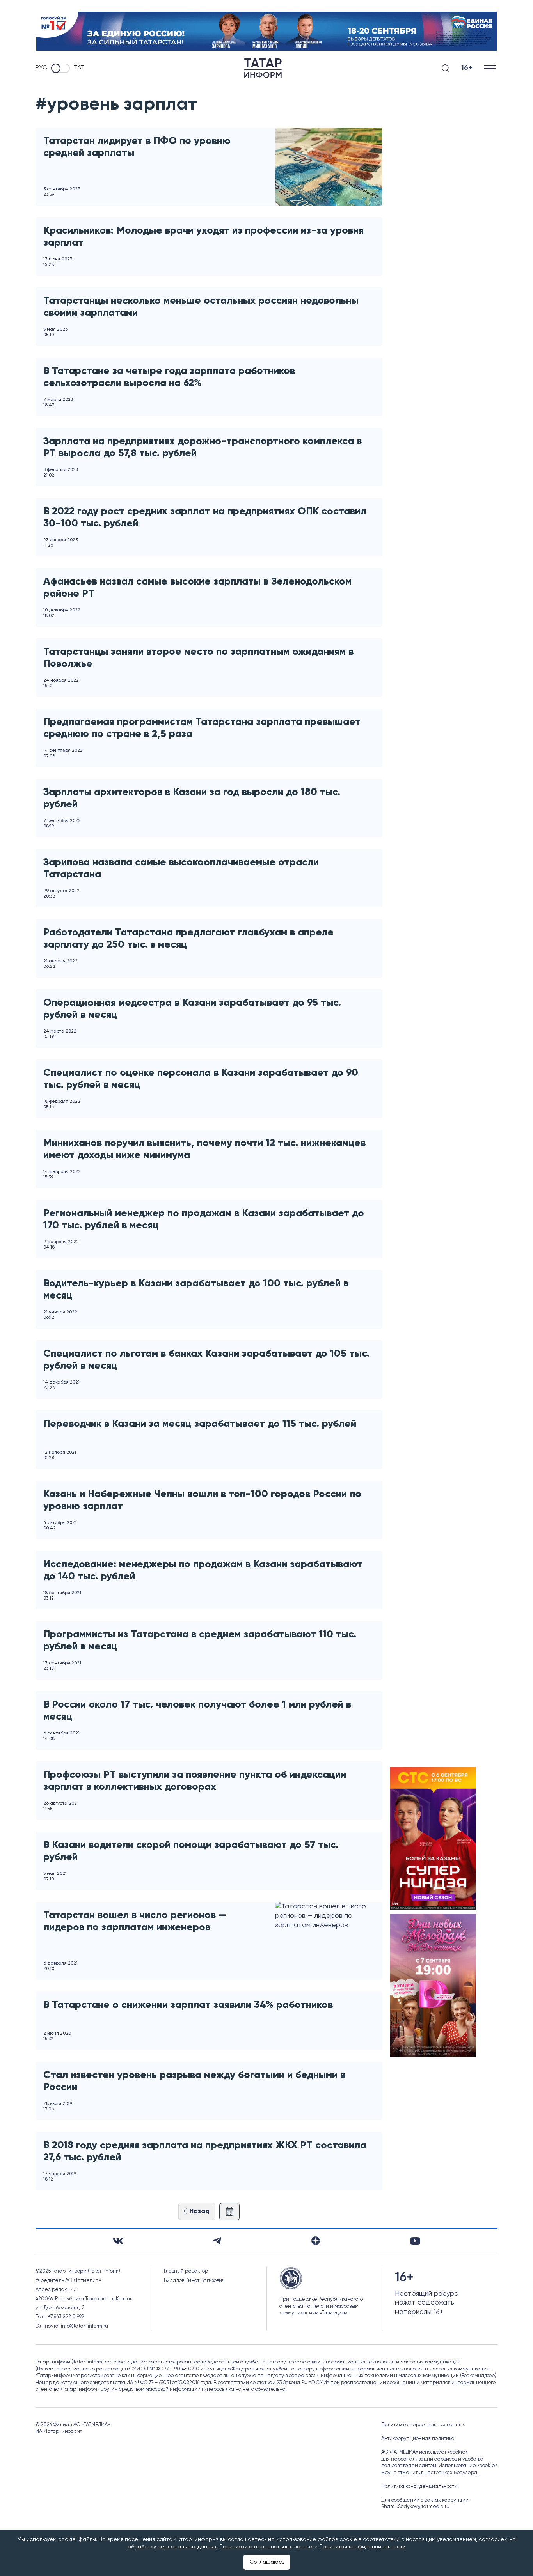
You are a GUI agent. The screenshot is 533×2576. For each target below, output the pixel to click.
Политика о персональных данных (423, 2425)
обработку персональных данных (172, 2547)
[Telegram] (217, 2241)
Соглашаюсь (267, 2562)
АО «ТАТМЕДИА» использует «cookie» (425, 2452)
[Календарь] (229, 2212)
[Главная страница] (263, 68)
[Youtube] (415, 2241)
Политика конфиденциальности (419, 2487)
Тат (79, 68)
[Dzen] (316, 2241)
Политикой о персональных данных (266, 2547)
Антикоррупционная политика (418, 2439)
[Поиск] (446, 68)
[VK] (118, 2241)
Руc (41, 68)
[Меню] (491, 68)
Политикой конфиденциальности (362, 2547)
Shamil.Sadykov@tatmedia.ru (415, 2507)
